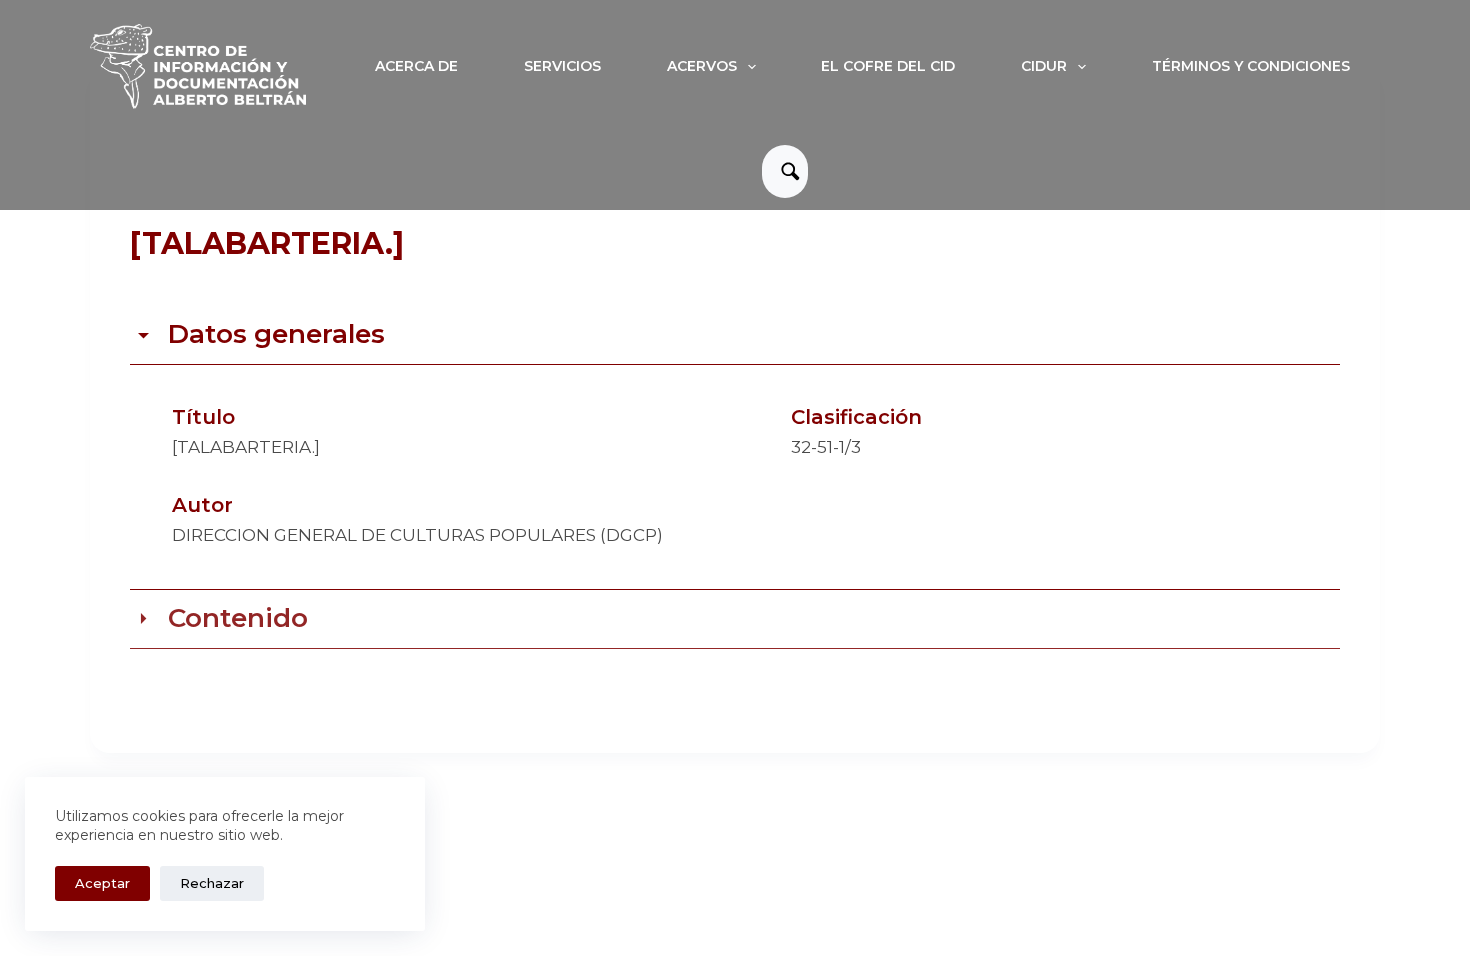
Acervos (702, 66)
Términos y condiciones (1251, 66)
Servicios (562, 66)
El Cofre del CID (888, 66)
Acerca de (416, 66)
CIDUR (1044, 66)
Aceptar (102, 883)
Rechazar (212, 883)
